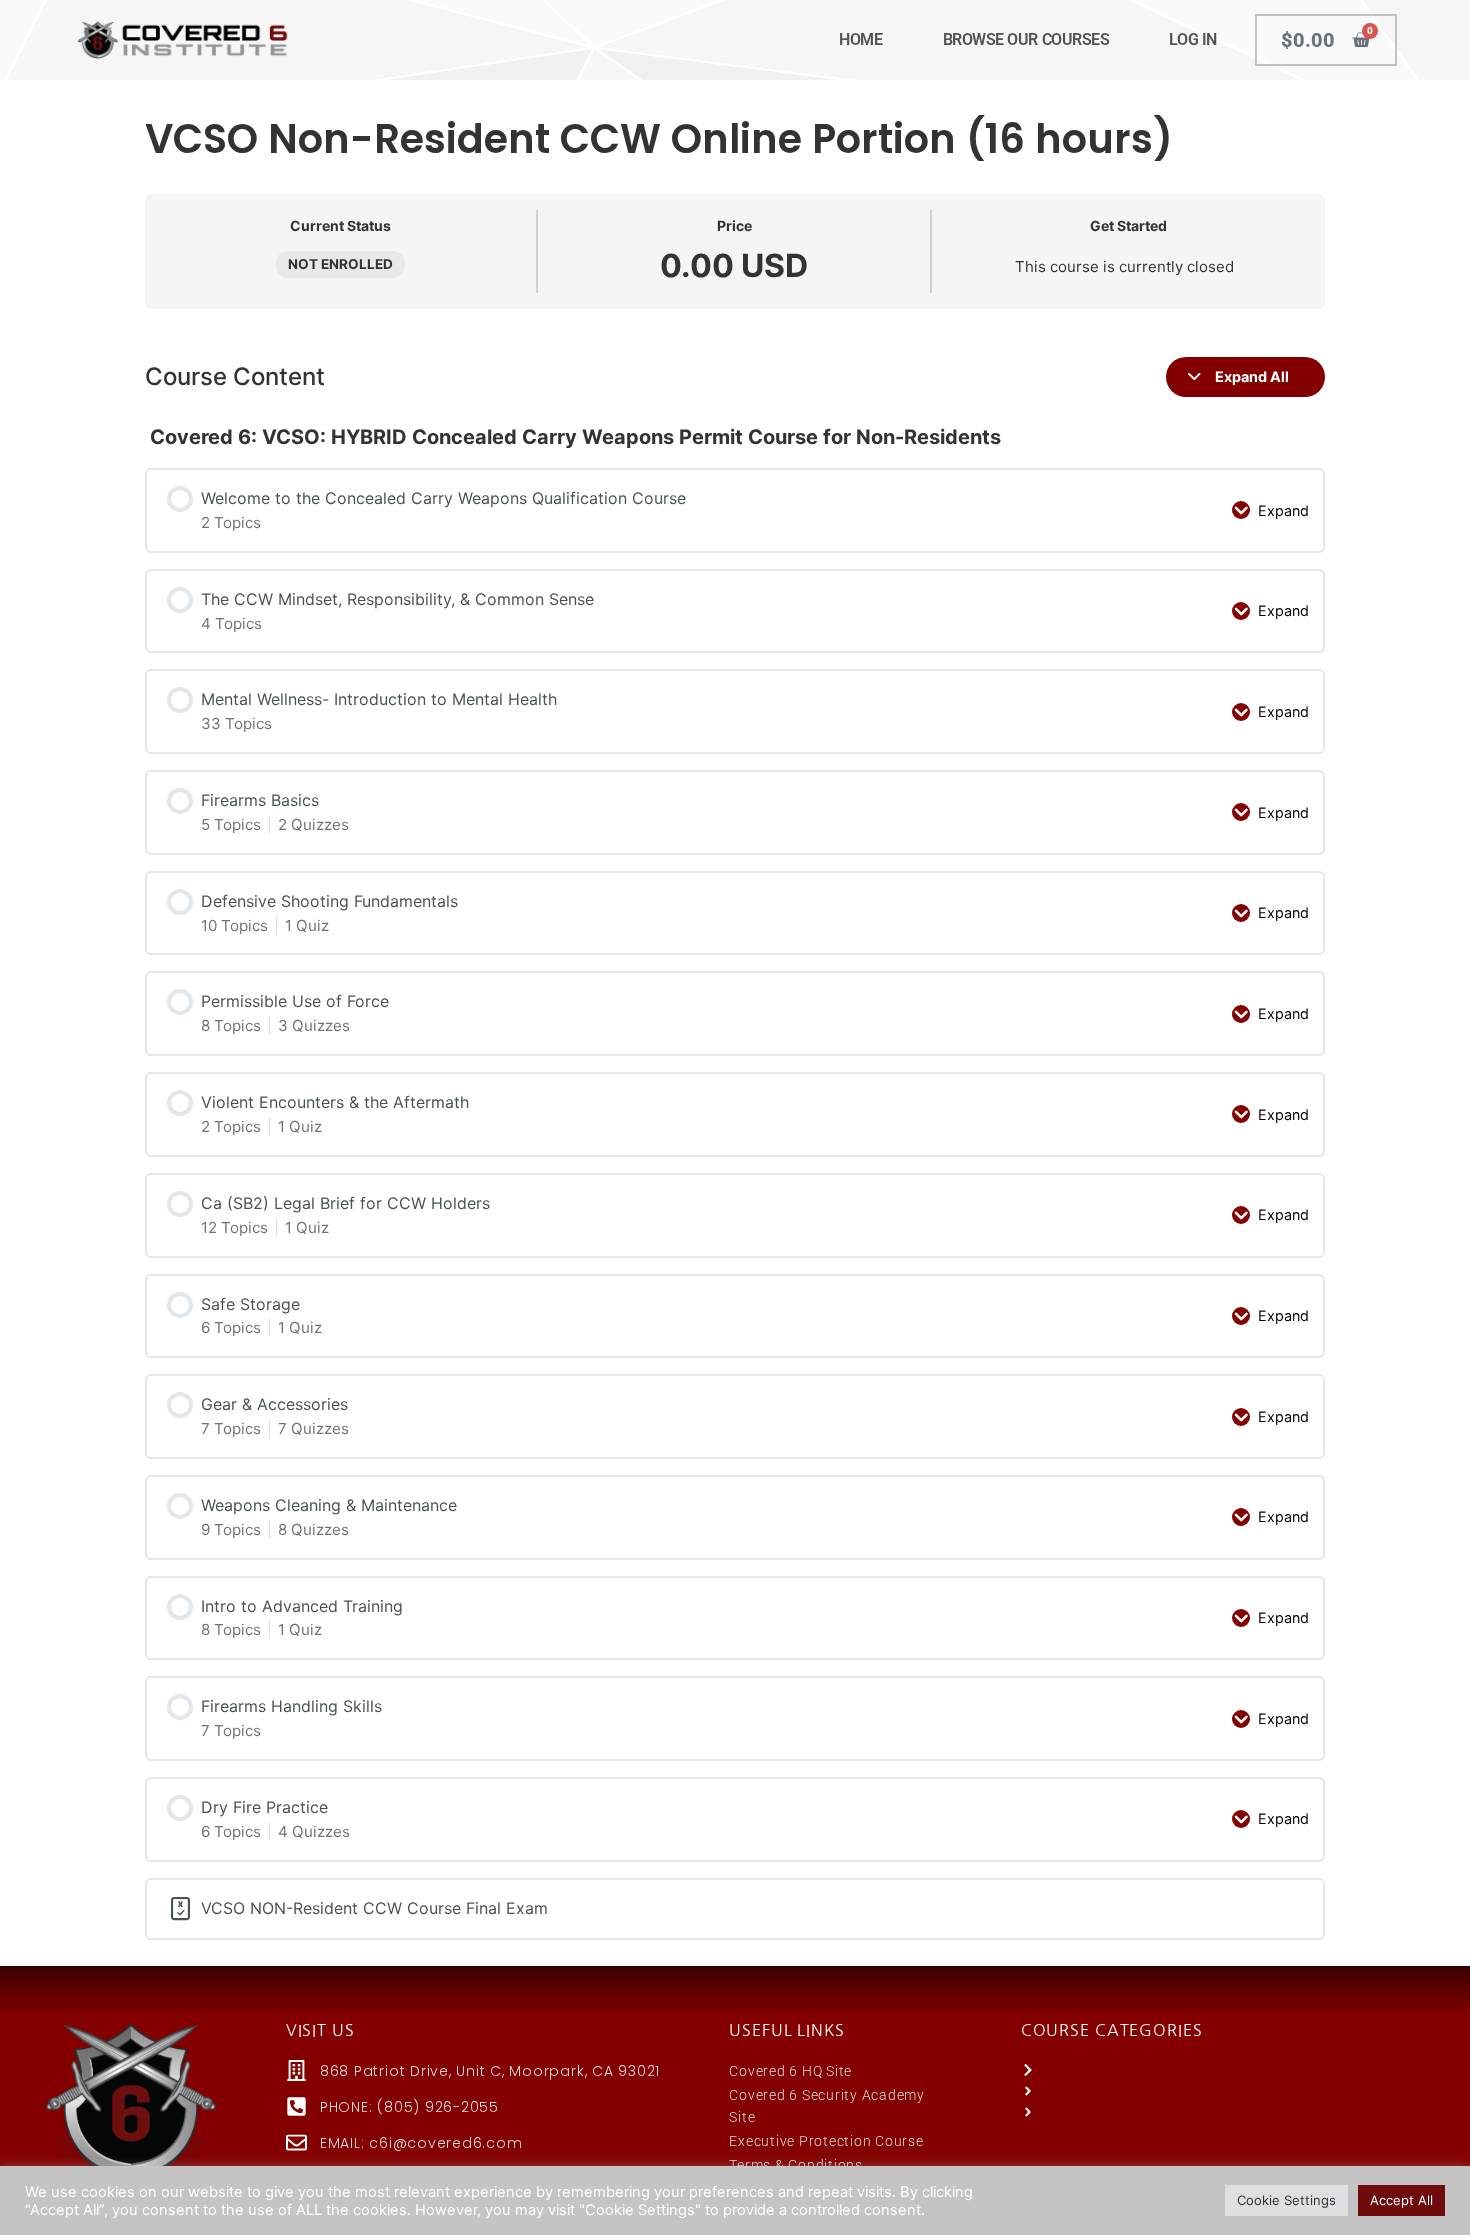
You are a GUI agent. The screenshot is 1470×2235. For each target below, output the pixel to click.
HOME (860, 39)
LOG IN (1192, 39)
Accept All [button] (1401, 2200)
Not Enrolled (340, 264)
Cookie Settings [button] (1286, 2200)
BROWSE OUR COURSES (1026, 39)
